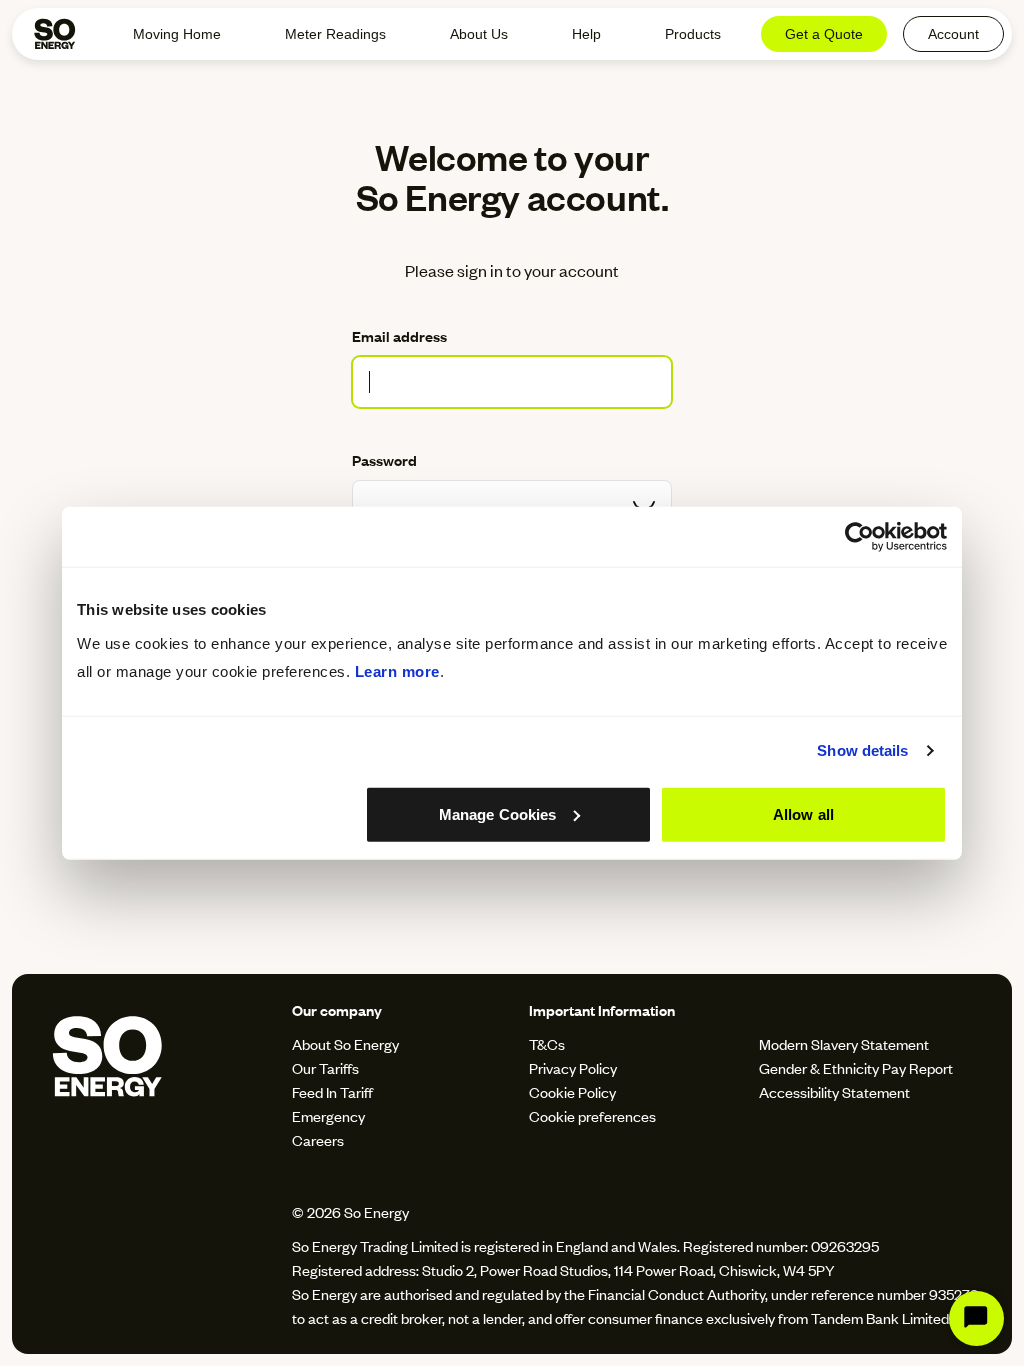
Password (384, 459)
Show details (862, 750)
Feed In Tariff (332, 1091)
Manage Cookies (497, 813)
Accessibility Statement (834, 1091)
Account (953, 34)
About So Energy (345, 1043)
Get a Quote (824, 34)
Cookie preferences (592, 1115)
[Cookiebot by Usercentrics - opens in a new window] (859, 537)
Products (693, 34)
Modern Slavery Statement (844, 1043)
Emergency (328, 1115)
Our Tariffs (325, 1067)
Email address (399, 335)
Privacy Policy (573, 1067)
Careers (318, 1139)
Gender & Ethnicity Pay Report (856, 1067)
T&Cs (547, 1043)
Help (586, 34)
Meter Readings (335, 34)
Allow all (803, 813)
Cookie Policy (572, 1091)
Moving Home (177, 34)
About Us (479, 34)
